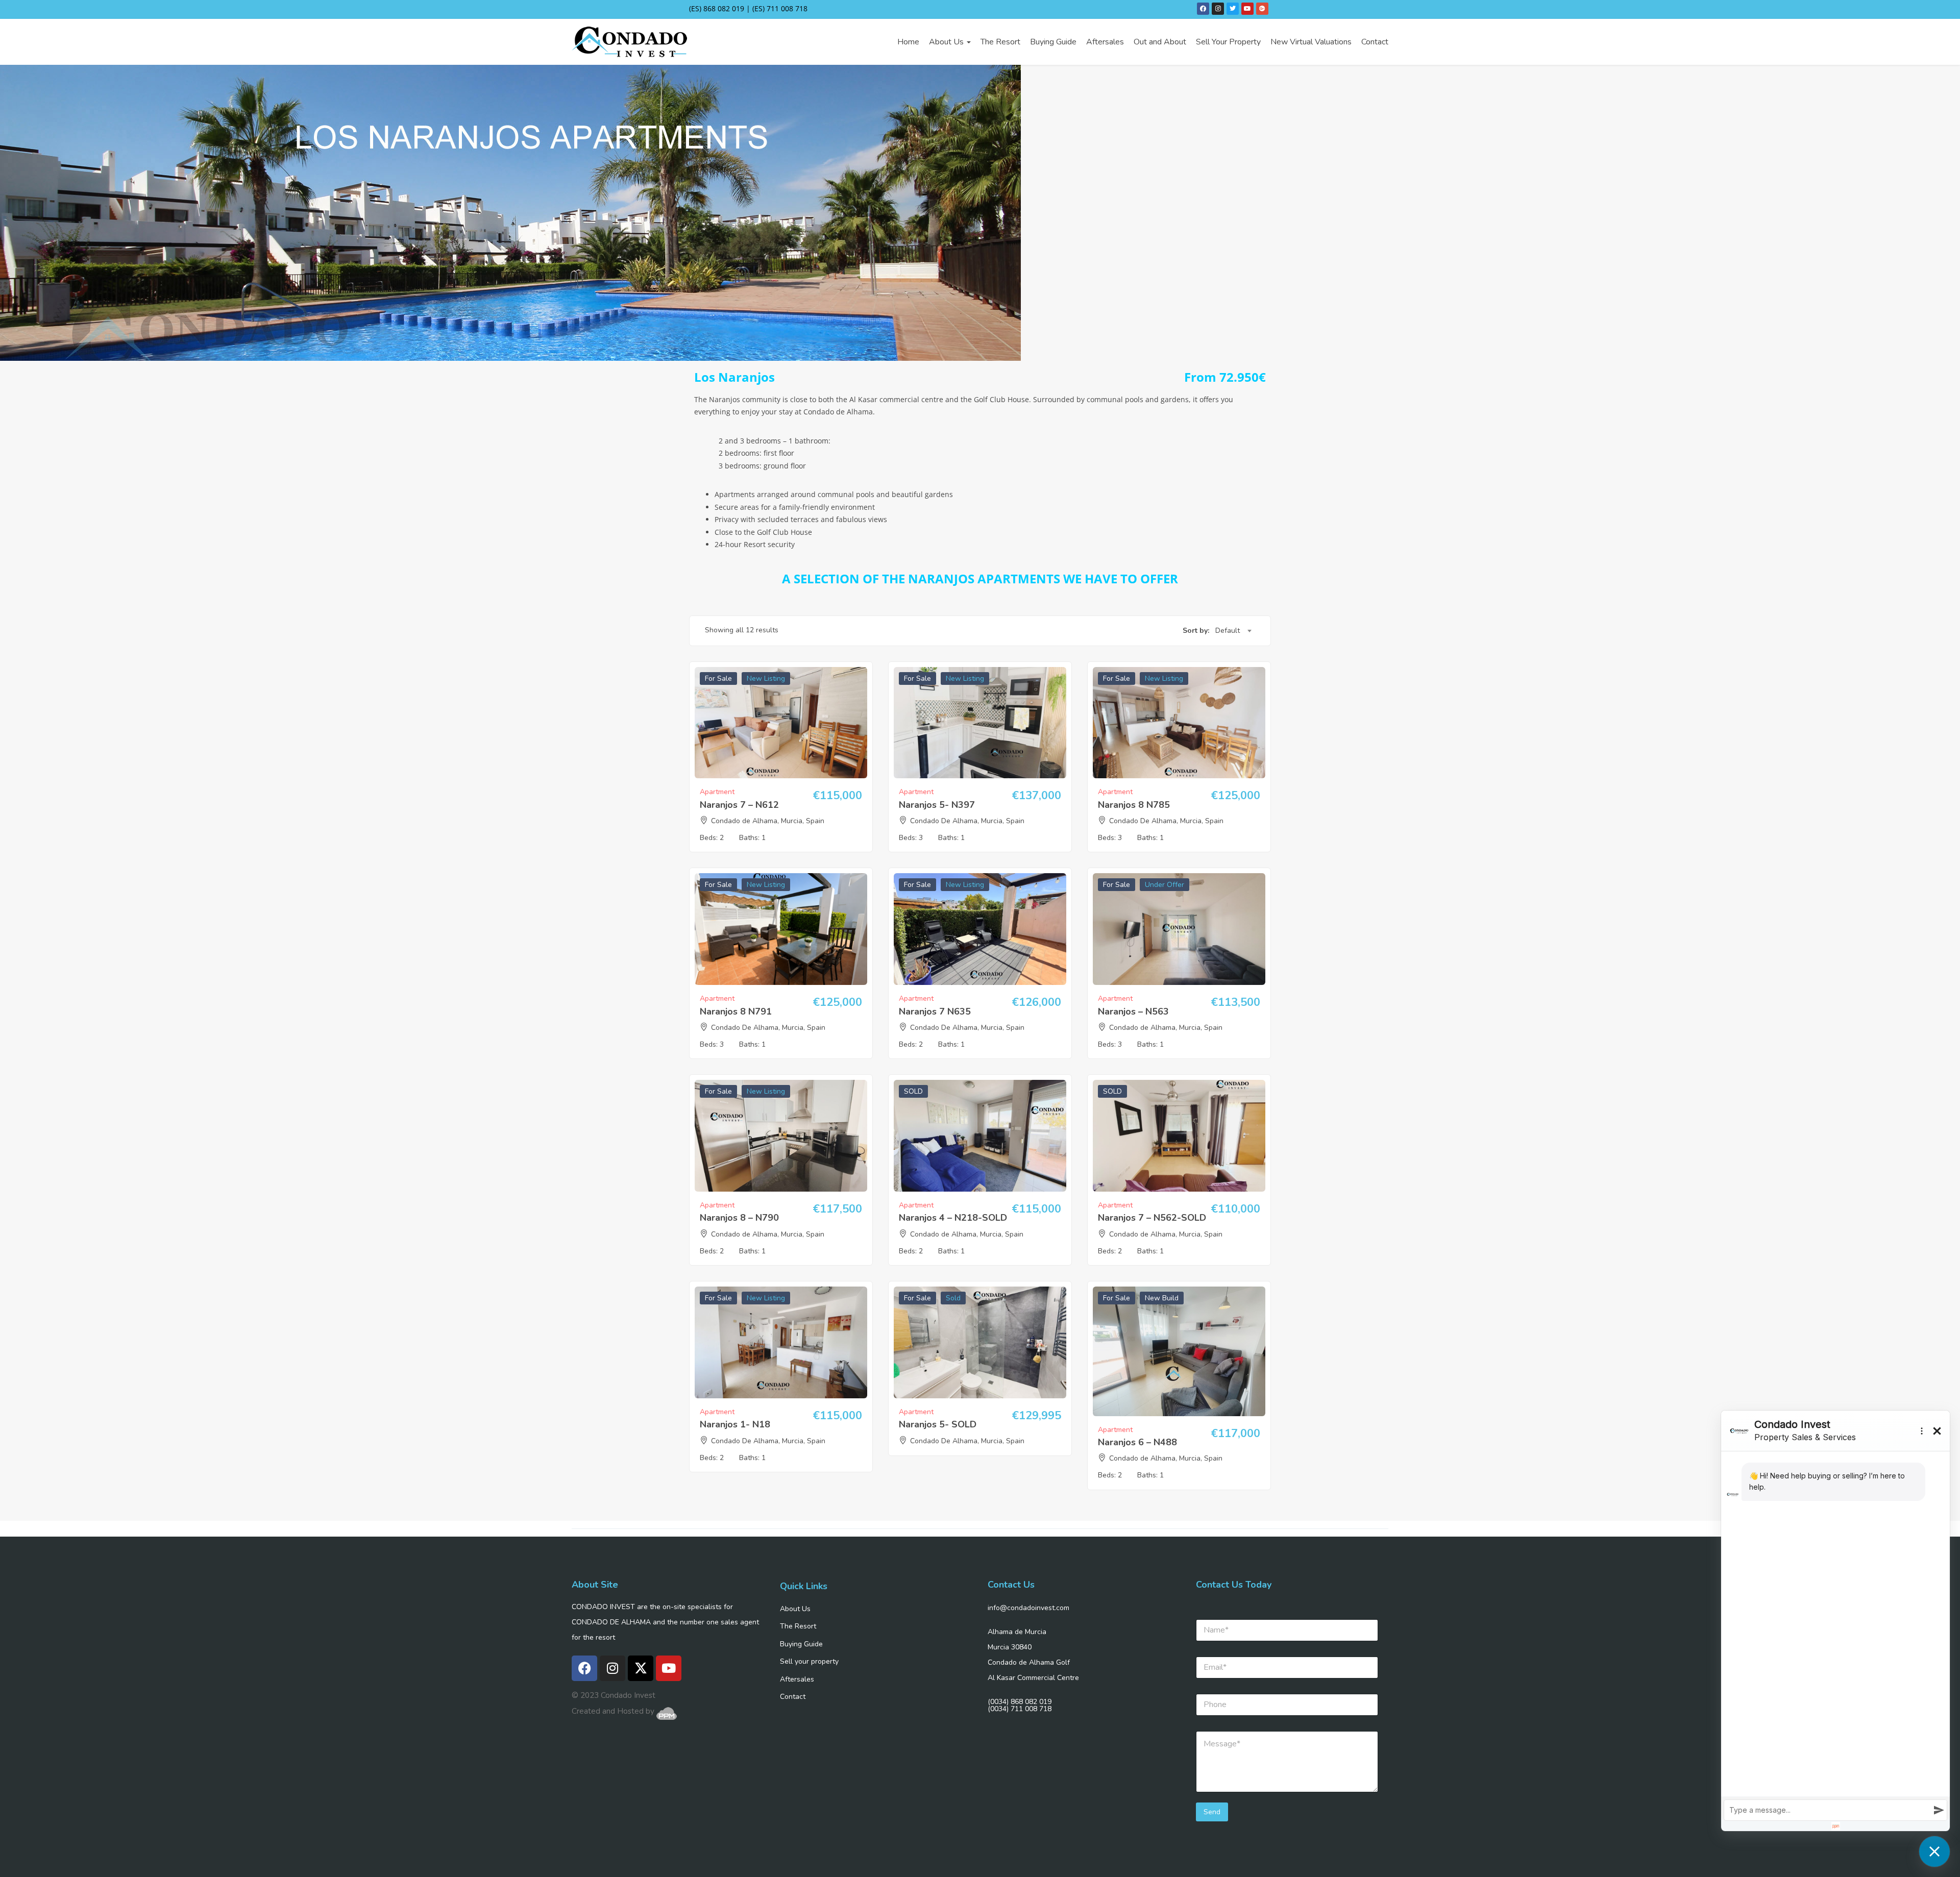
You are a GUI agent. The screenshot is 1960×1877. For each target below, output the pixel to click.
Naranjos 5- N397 (937, 805)
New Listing (766, 678)
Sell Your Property (1228, 42)
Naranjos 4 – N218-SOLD (953, 1218)
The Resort (1000, 42)
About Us (947, 42)
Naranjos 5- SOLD (938, 1424)
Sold (953, 1298)
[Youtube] (1247, 9)
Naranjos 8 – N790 (739, 1218)
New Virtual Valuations (1311, 42)
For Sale (718, 678)
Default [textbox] (1228, 631)
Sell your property (809, 1661)
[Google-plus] (1262, 9)
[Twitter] (1233, 9)
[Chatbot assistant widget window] (1835, 1621)
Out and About (1160, 42)
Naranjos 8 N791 (736, 1011)
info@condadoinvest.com (1028, 1608)
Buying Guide (1053, 42)
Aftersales (1105, 42)
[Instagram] (1218, 9)
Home (908, 42)
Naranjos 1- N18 (735, 1424)
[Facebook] (1203, 9)
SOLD (913, 1091)
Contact (1375, 42)
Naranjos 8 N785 (1134, 805)
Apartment (717, 792)
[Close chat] (1934, 1851)
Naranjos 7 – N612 (739, 805)
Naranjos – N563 (1133, 1011)
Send (1212, 1812)
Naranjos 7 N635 (935, 1011)
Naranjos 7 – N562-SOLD (1152, 1218)
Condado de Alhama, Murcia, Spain (768, 821)
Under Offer (1165, 885)
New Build (1162, 1298)
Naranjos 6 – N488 (1137, 1442)
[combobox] (1233, 631)
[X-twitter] (641, 1668)
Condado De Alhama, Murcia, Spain (967, 821)
